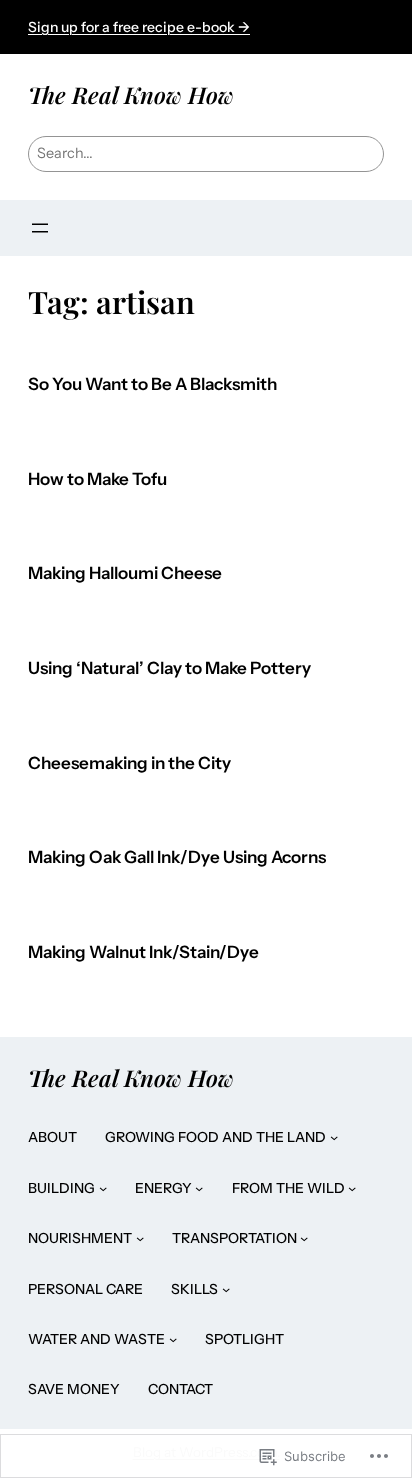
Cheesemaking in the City (129, 763)
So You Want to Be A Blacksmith (152, 384)
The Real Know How (131, 94)
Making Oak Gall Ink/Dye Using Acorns (177, 857)
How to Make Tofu (97, 479)
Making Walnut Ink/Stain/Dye (143, 952)
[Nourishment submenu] (140, 1238)
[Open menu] (40, 228)
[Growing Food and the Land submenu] (334, 1137)
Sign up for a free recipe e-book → (139, 27)
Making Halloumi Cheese (125, 573)
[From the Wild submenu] (352, 1188)
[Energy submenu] (199, 1188)
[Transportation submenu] (304, 1238)
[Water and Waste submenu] (173, 1339)
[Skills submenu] (226, 1289)
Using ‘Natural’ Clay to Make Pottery (169, 668)
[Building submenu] (103, 1188)
